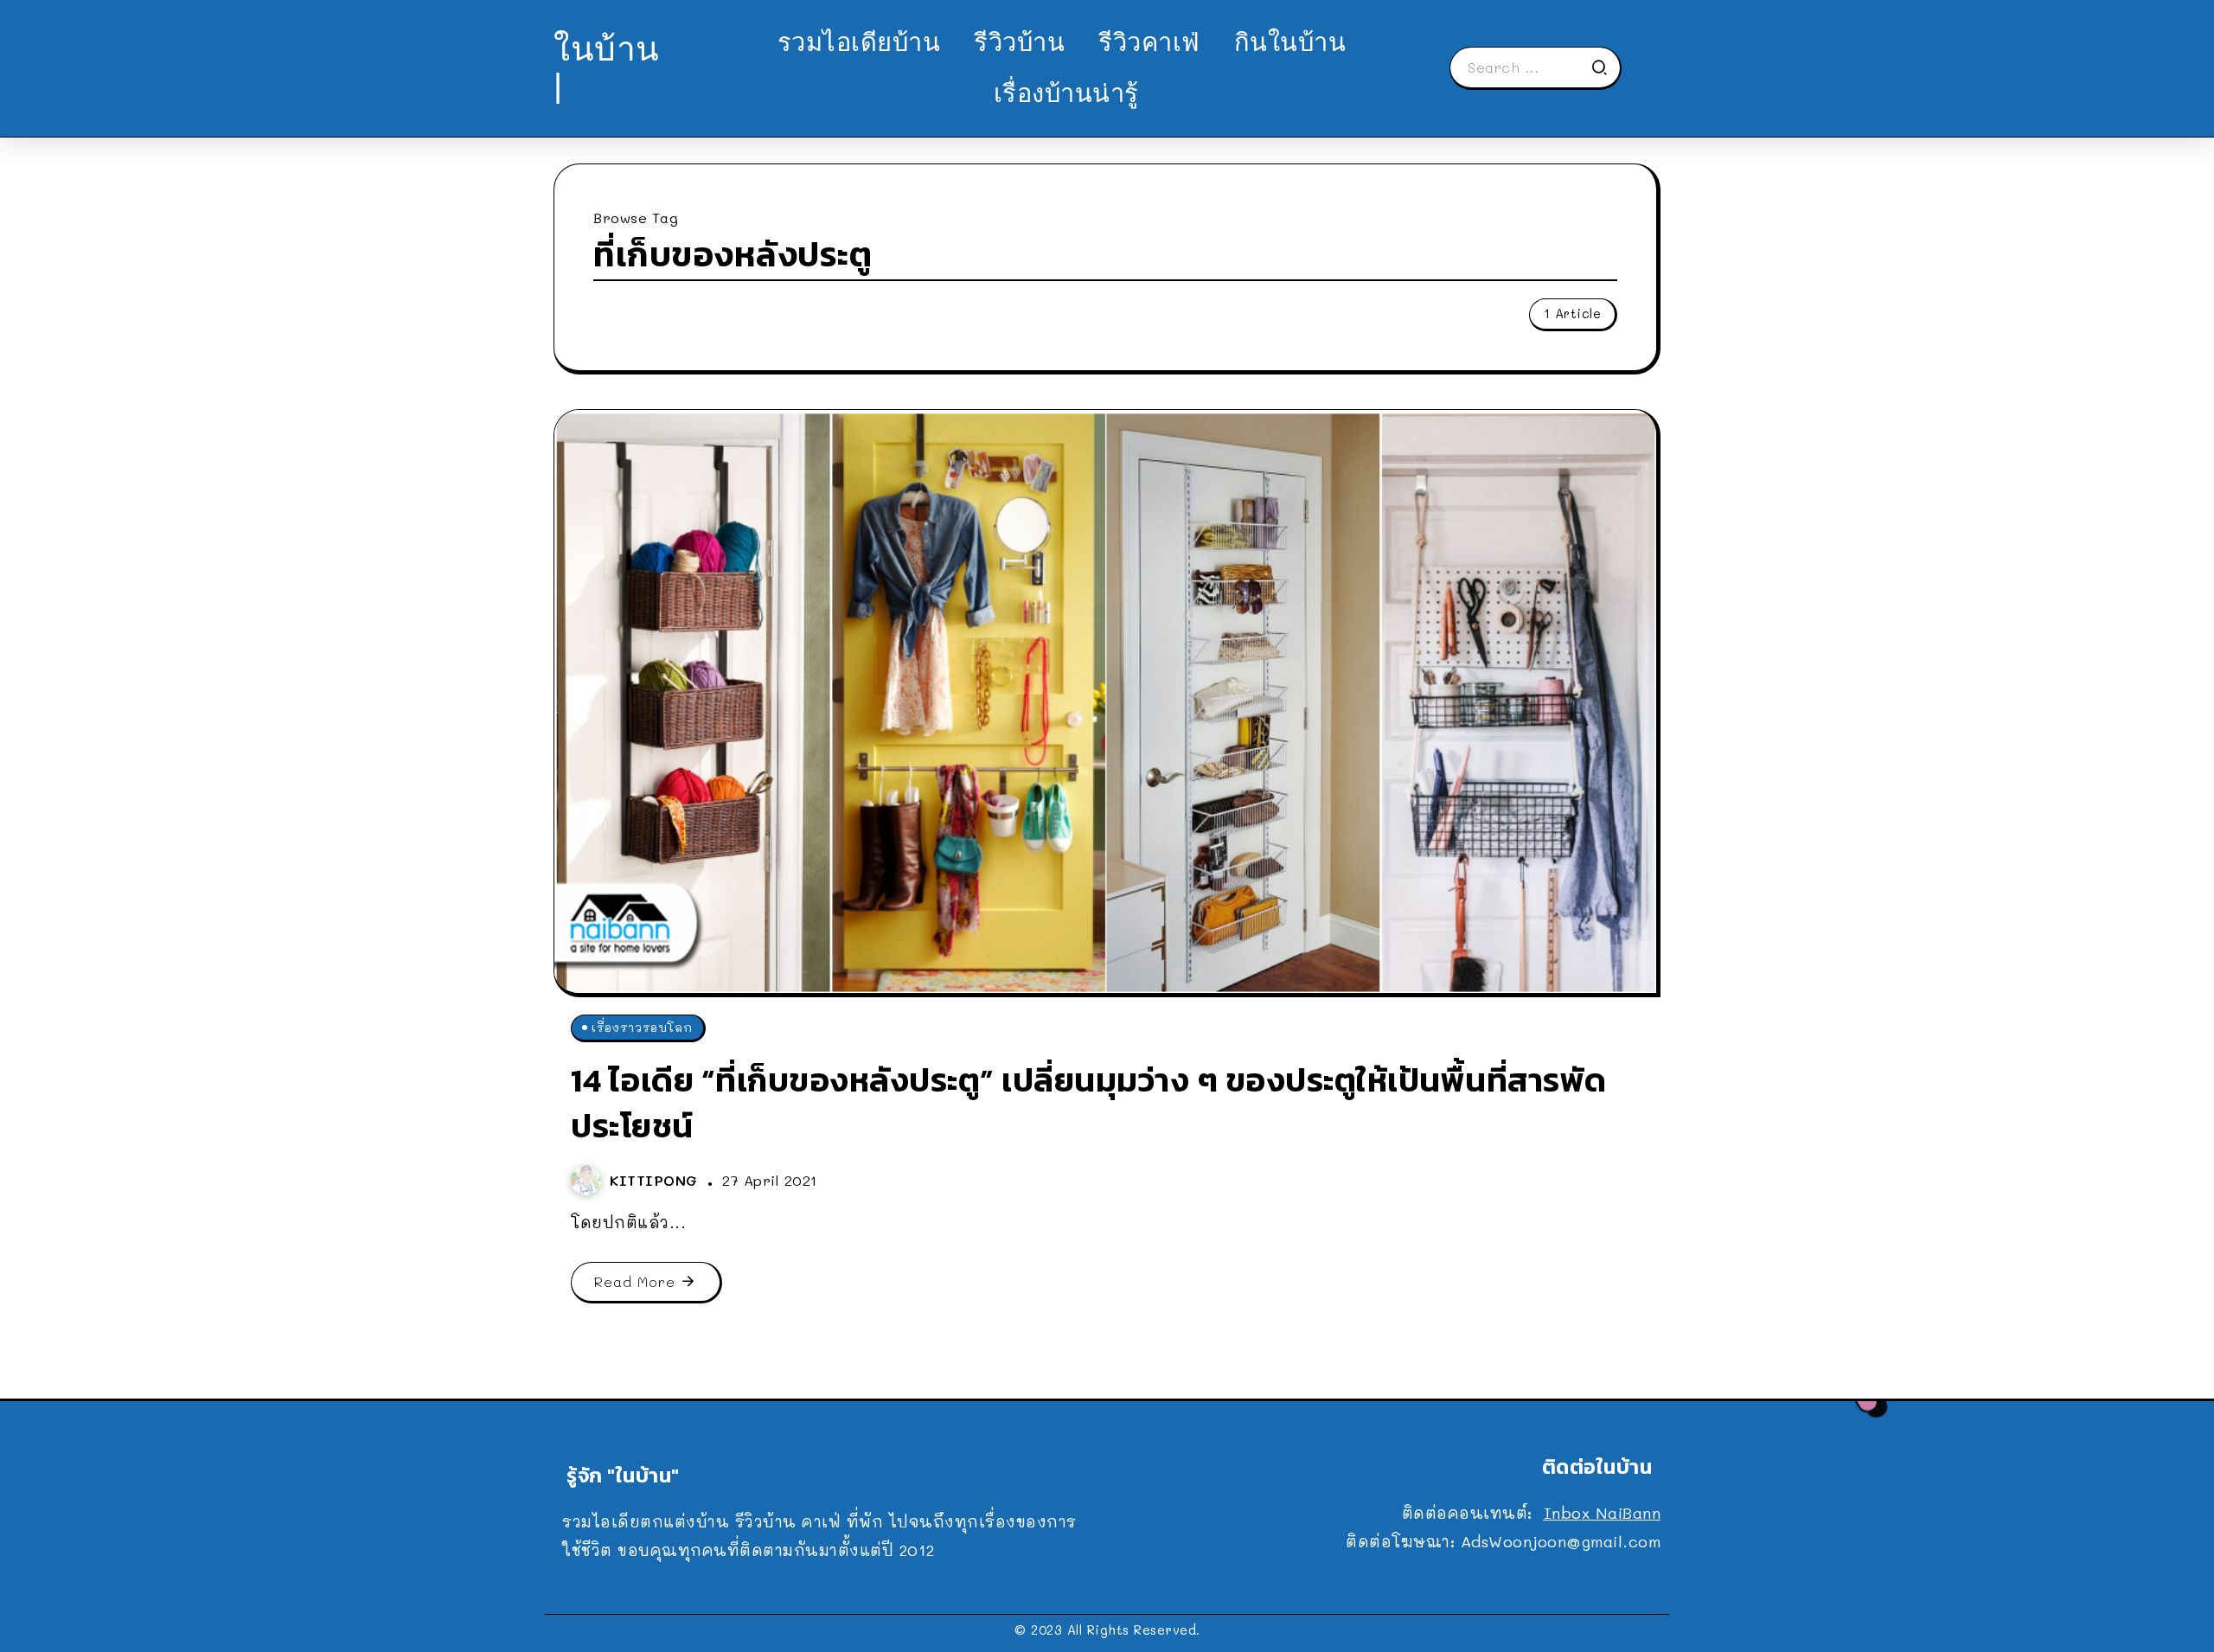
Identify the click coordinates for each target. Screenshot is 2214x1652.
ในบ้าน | (607, 67)
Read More (635, 1281)
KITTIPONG (656, 1180)
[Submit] (1605, 67)
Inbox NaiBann (1603, 1513)
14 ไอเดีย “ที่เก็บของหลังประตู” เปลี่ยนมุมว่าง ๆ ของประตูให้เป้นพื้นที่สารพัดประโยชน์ (1089, 1103)
